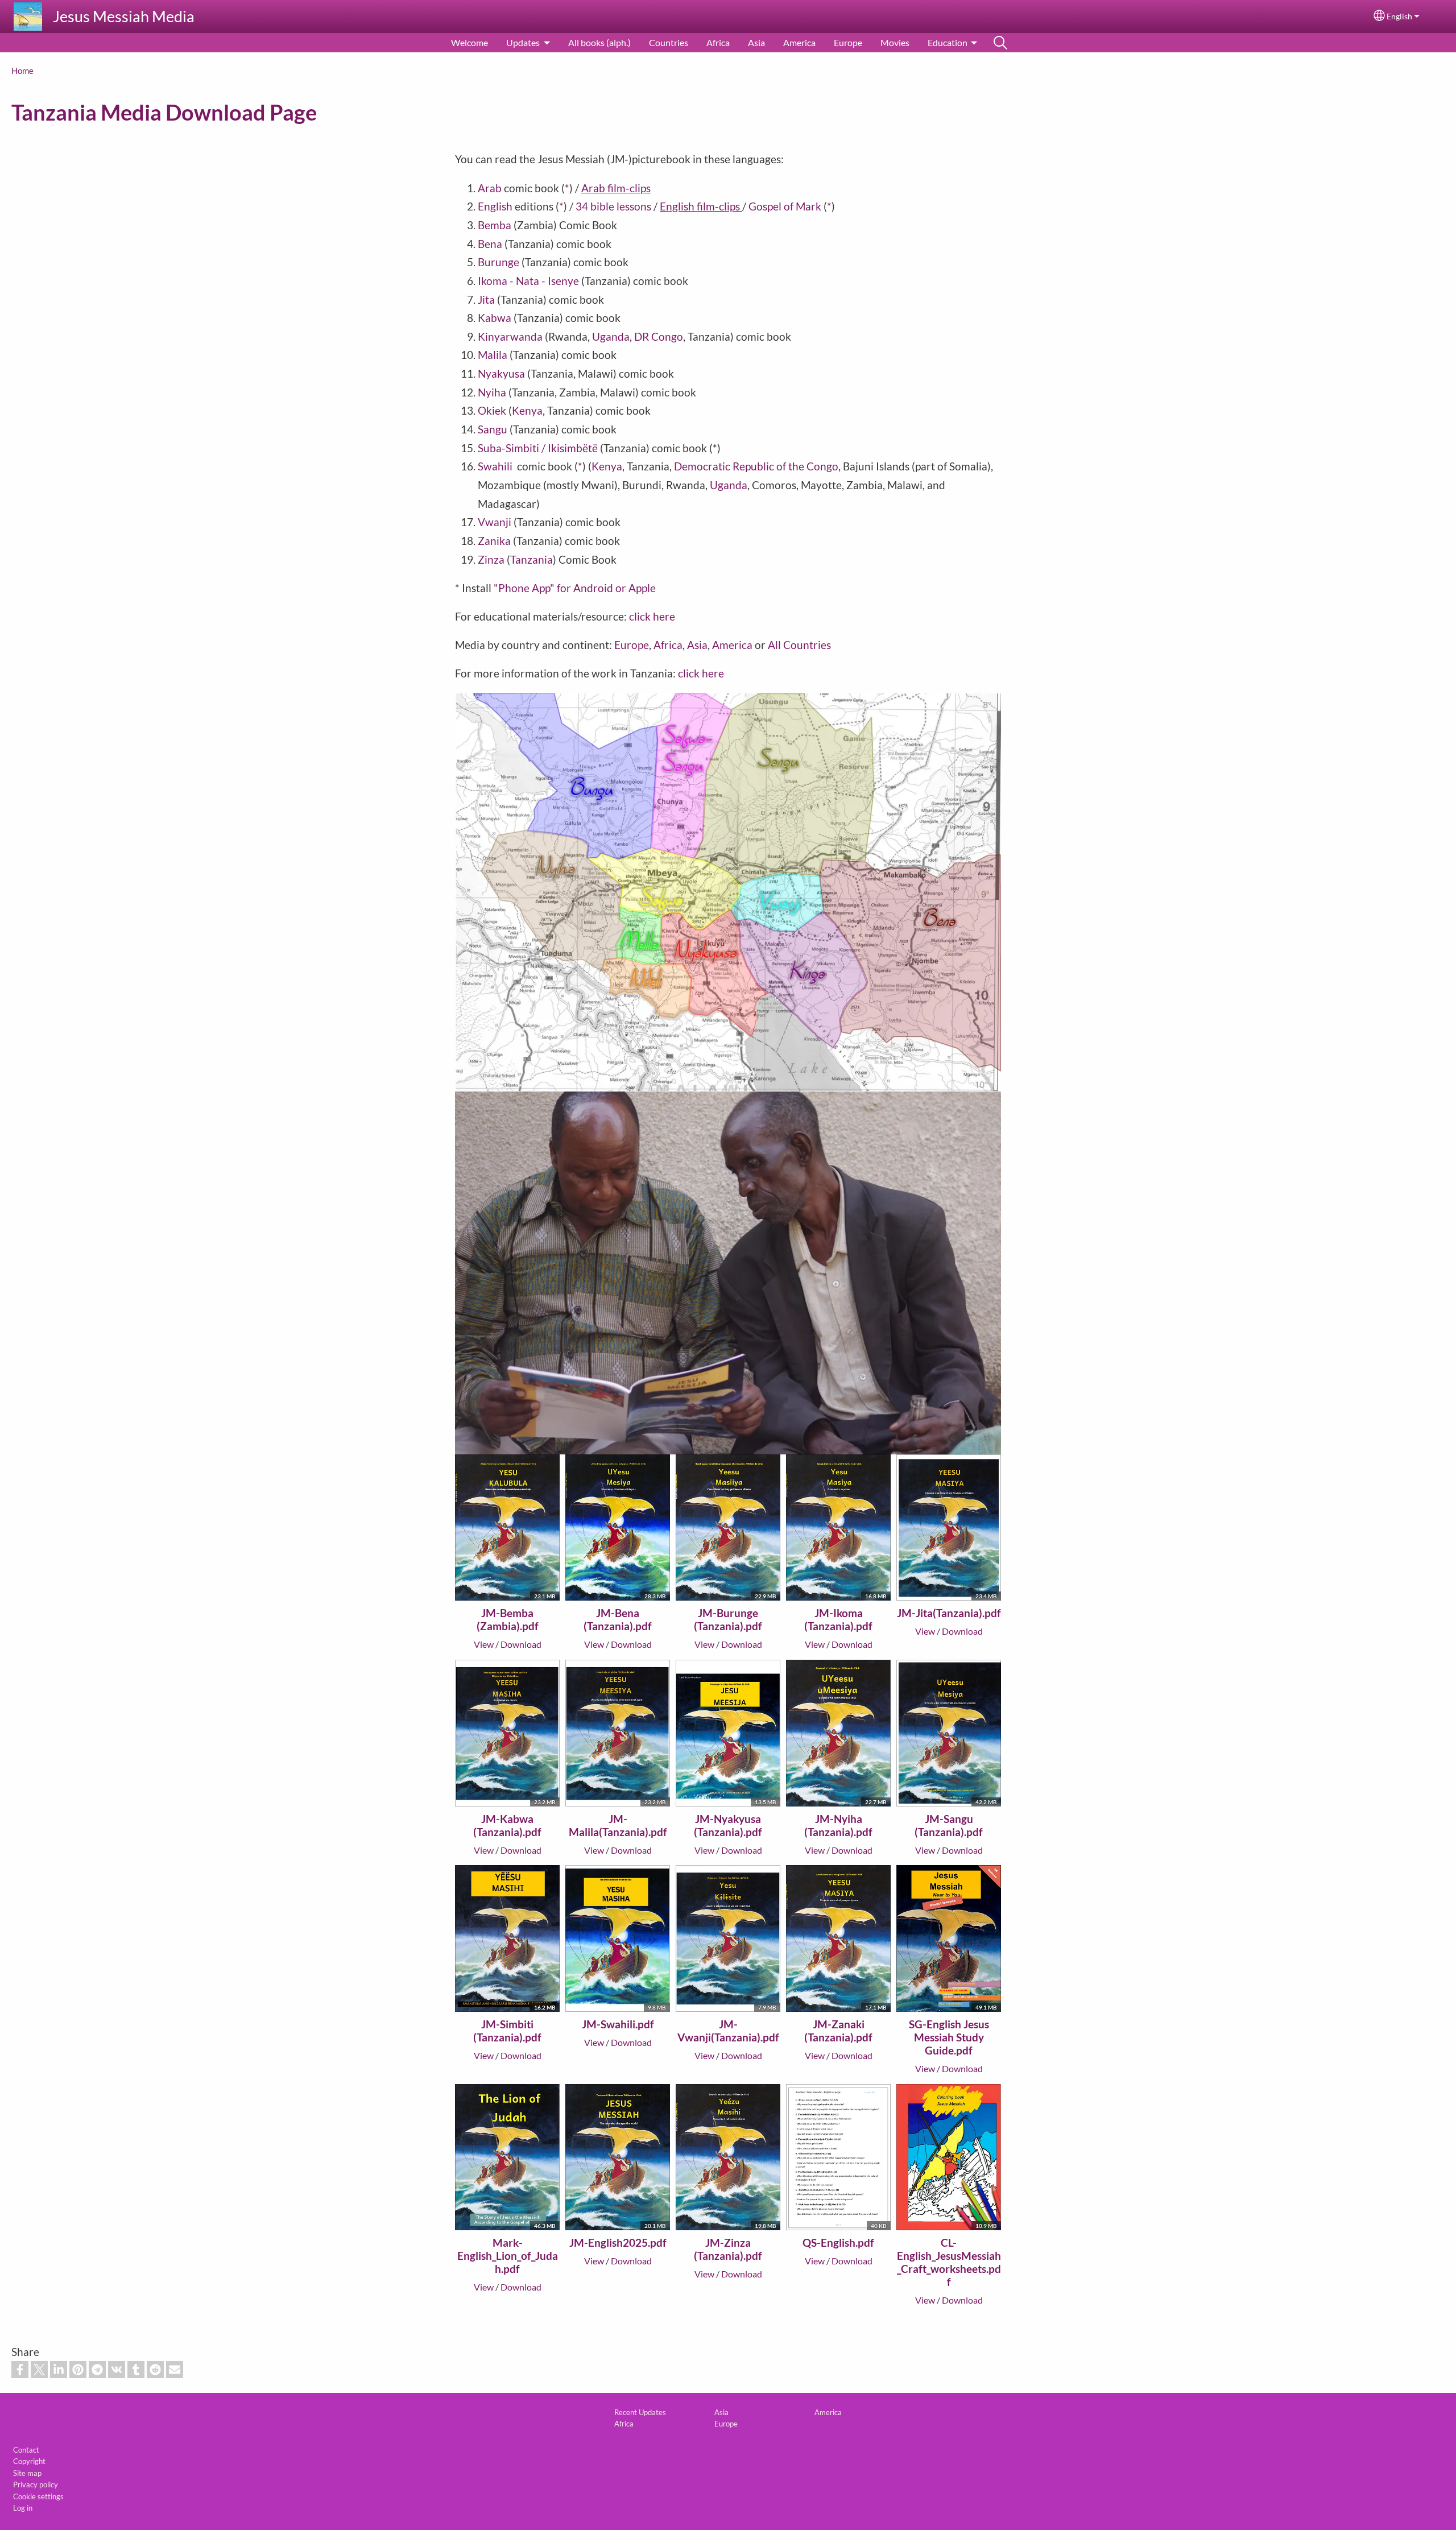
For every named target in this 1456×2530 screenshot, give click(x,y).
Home (22, 71)
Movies (895, 42)
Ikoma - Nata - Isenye (530, 281)
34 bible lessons (613, 206)
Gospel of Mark (785, 206)
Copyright (29, 2461)
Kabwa (496, 318)
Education (948, 42)
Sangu (494, 429)
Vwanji (496, 522)
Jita (487, 299)
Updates (523, 42)
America (799, 42)
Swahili (496, 466)
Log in (23, 2508)
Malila (494, 355)
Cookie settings (38, 2496)
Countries (669, 42)
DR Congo (659, 336)
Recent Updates (640, 2412)
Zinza (491, 559)
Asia (756, 42)
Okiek (493, 410)
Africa (718, 42)
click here (652, 616)
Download (521, 1644)
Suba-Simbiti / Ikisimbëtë (538, 448)
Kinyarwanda (511, 336)
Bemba (495, 225)
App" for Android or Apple (594, 588)
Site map (27, 2473)
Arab (491, 188)
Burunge (500, 262)
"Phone (513, 588)
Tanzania (531, 559)
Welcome (470, 42)
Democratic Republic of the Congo (756, 466)
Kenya (527, 410)
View (484, 1644)
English (1399, 16)
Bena (491, 244)
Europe (848, 42)
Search (1000, 43)
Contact (26, 2450)
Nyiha (493, 392)
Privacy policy (36, 2484)
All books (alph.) (599, 42)
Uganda (611, 336)
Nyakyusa (501, 373)
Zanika (495, 541)
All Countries (799, 645)
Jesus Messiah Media (124, 16)
